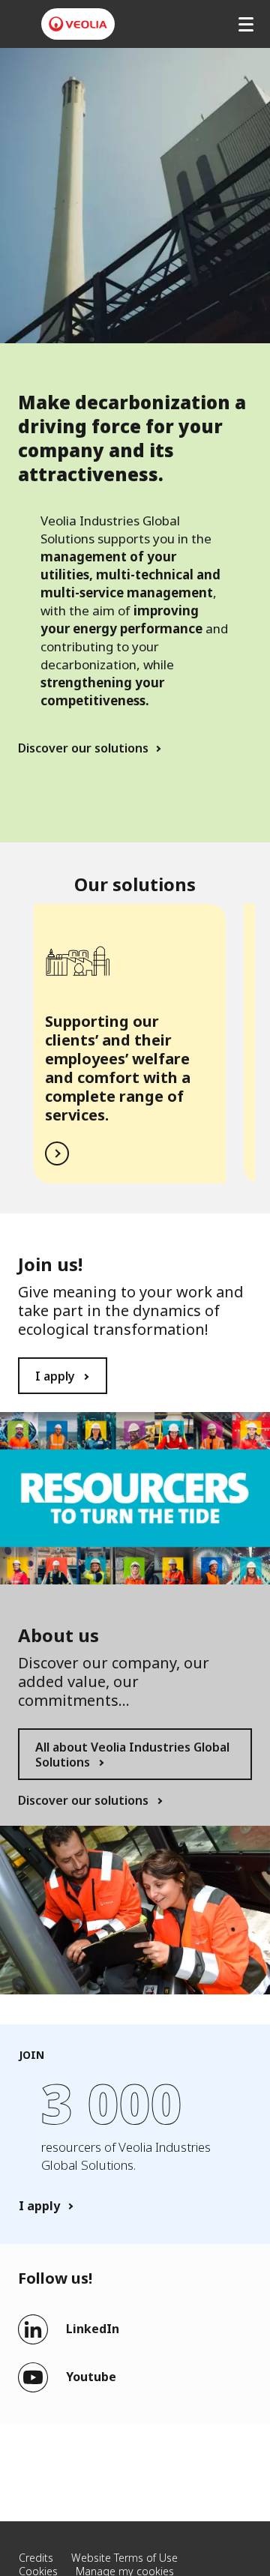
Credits (36, 2558)
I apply (55, 1376)
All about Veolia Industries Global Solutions (132, 1755)
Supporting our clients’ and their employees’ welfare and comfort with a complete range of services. (118, 1068)
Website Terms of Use (124, 2558)
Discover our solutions (83, 748)
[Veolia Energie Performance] (78, 24)
